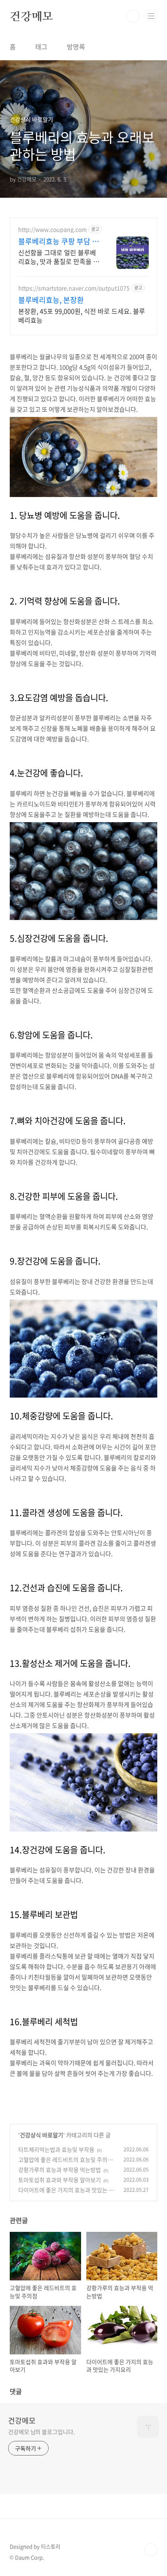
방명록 (76, 47)
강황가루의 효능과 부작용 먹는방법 (60, 2170)
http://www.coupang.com (52, 229)
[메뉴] (151, 16)
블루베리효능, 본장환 (51, 300)
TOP (151, 2550)
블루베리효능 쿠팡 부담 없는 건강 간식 (59, 241)
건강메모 (31, 16)
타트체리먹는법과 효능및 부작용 (56, 2149)
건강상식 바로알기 (42, 2135)
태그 (41, 47)
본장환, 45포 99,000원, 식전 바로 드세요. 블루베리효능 (82, 315)
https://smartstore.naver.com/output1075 (74, 288)
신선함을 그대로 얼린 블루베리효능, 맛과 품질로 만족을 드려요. (59, 257)
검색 (133, 16)
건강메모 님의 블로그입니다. (42, 2432)
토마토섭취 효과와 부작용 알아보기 (60, 2180)
